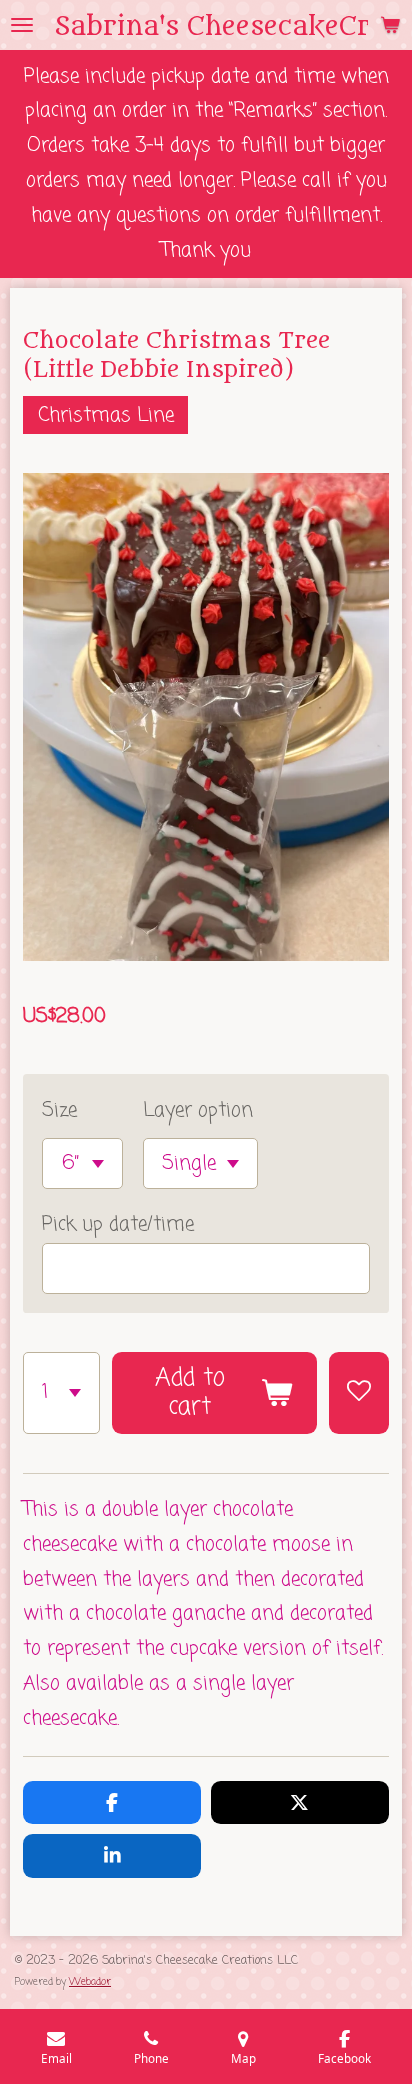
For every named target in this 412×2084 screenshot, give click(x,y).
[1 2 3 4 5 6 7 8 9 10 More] (61, 1393)
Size (59, 1110)
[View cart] (390, 25)
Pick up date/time (118, 1224)
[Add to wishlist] (359, 1393)
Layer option (198, 1110)
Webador (90, 1982)
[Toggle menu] (22, 25)
